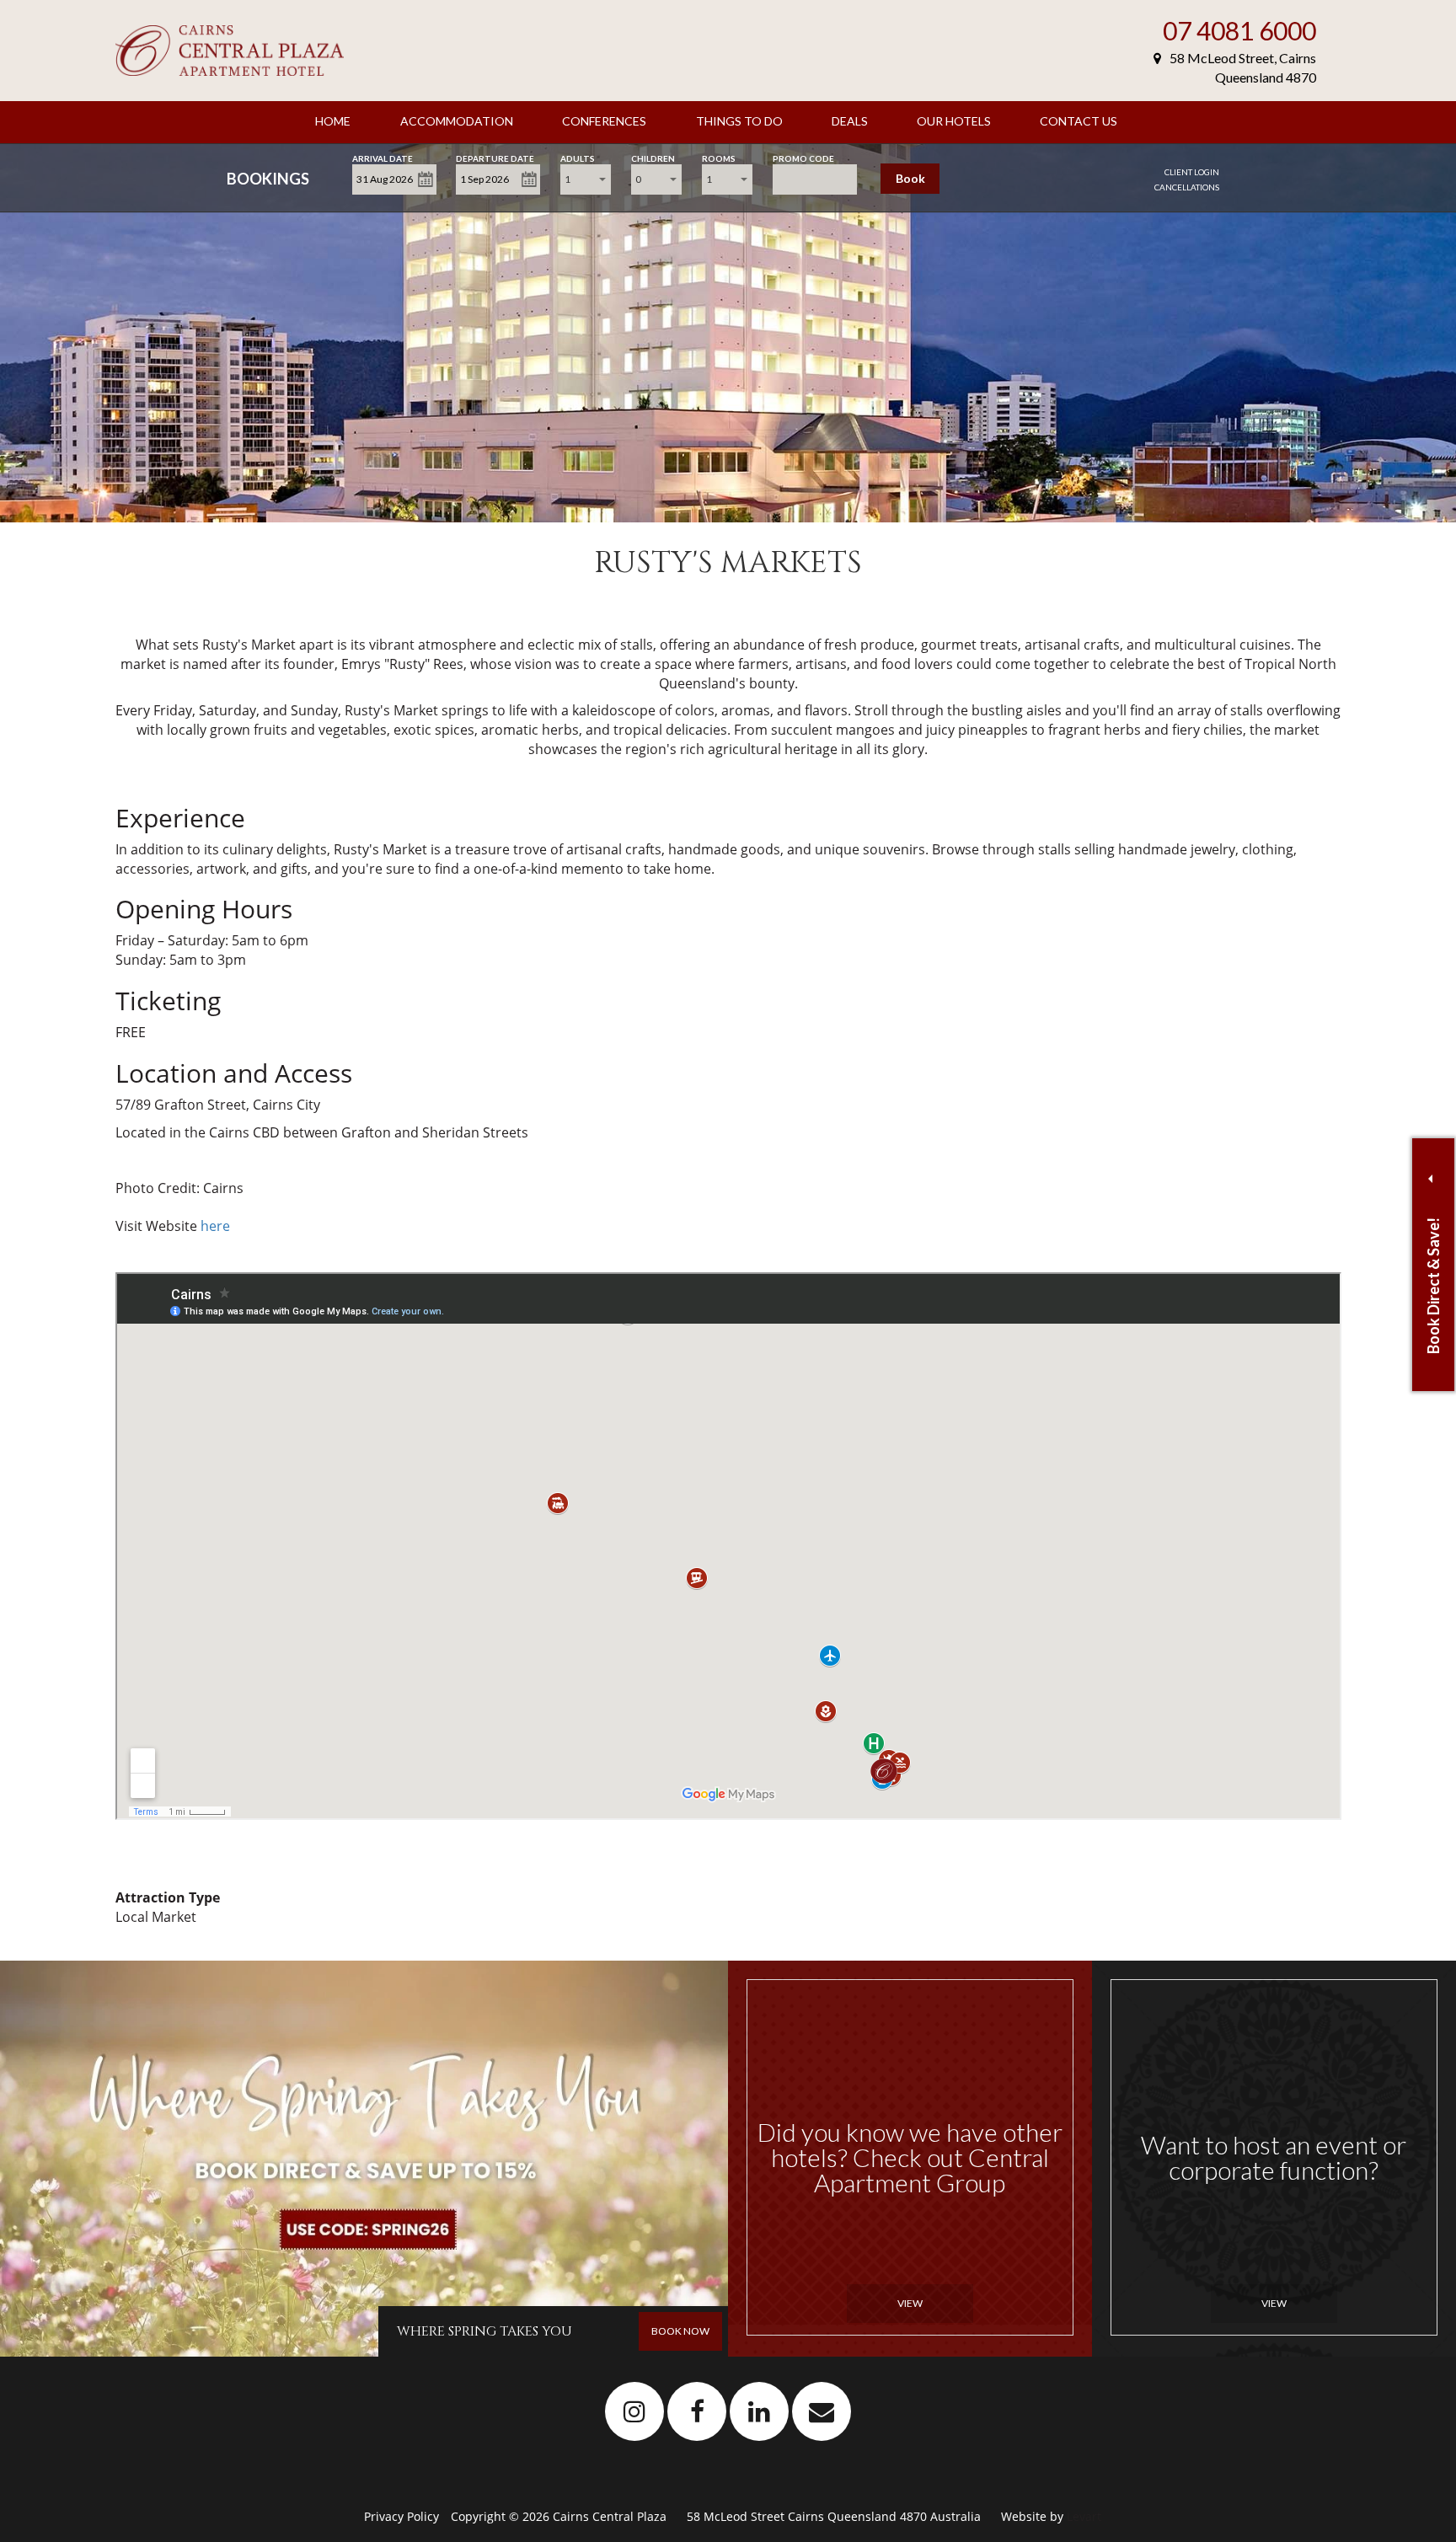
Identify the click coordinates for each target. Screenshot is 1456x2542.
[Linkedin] (760, 2411)
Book (910, 178)
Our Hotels (954, 121)
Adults (578, 157)
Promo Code (803, 157)
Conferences (604, 121)
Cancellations (1187, 187)
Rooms (719, 157)
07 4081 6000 (1239, 30)
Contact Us (1079, 121)
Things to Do (739, 121)
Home (333, 121)
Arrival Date (383, 157)
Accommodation (457, 121)
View (910, 2303)
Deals (850, 121)
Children (653, 157)
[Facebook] (697, 2411)
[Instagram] (635, 2411)
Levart (1084, 2516)
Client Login (1192, 172)
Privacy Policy (403, 2516)
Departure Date (495, 157)
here (215, 1226)
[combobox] (586, 179)
